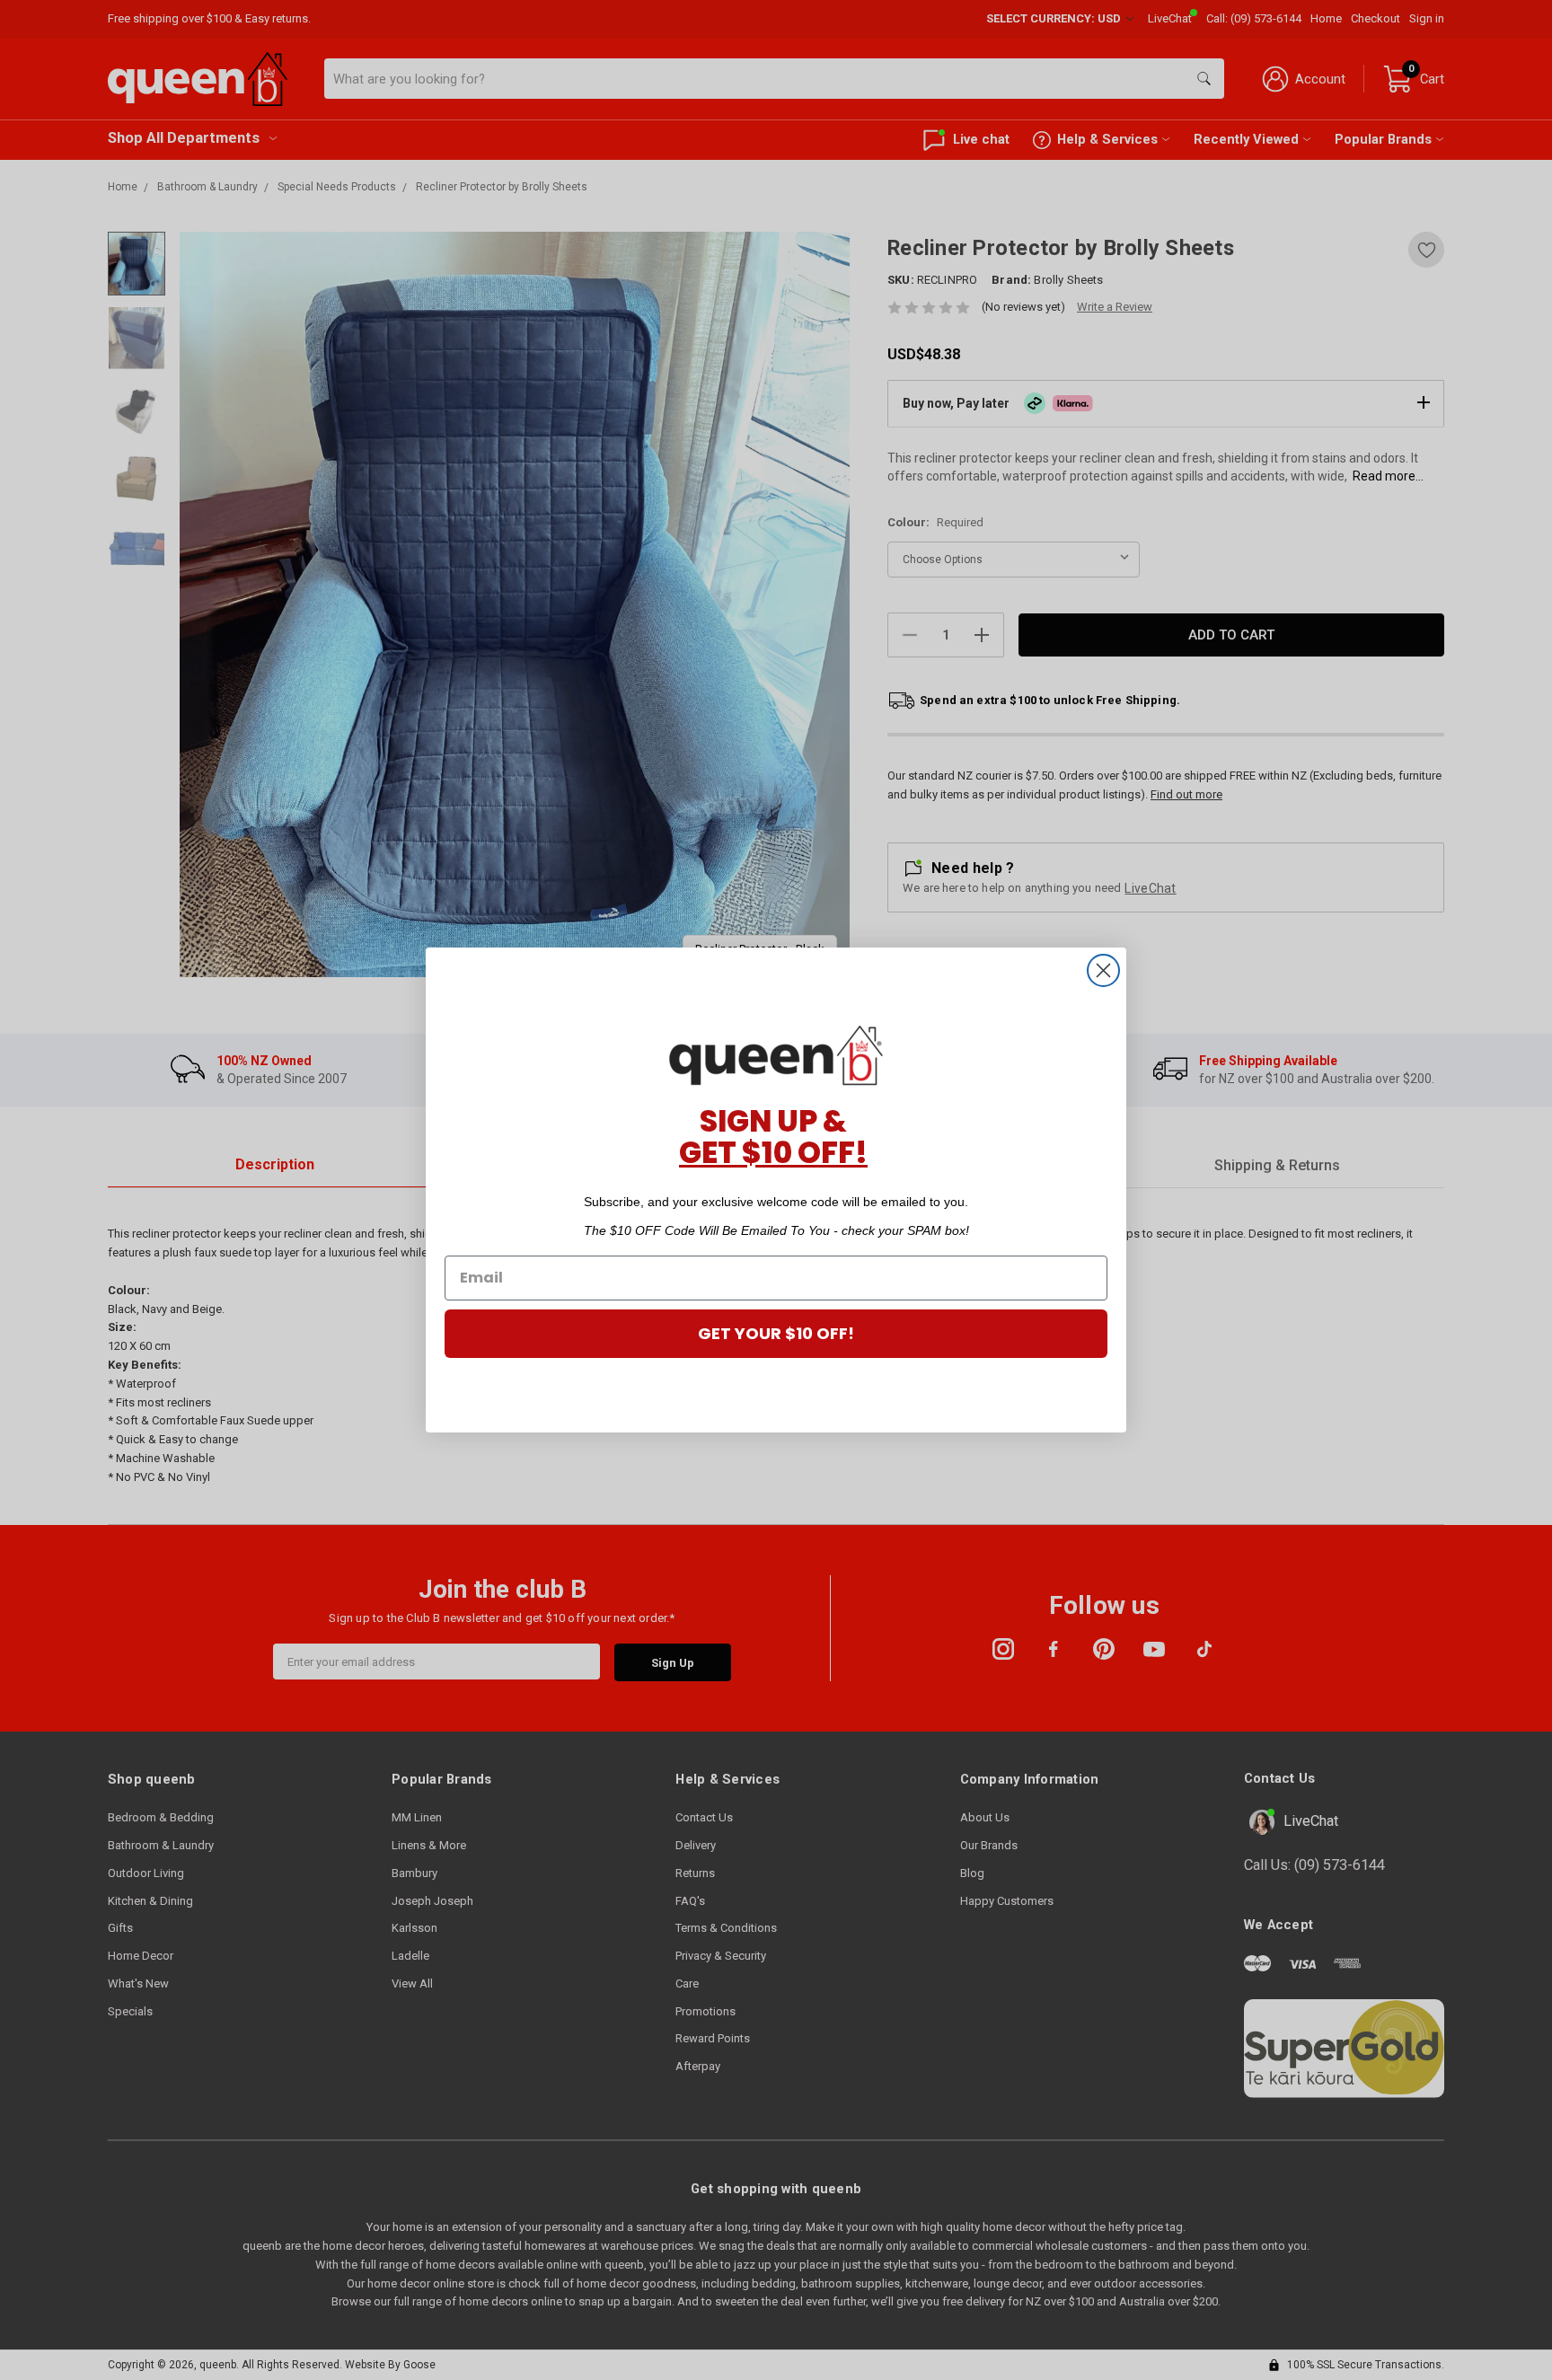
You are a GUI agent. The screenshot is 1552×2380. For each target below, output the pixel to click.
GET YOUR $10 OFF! (776, 1333)
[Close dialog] (1103, 970)
